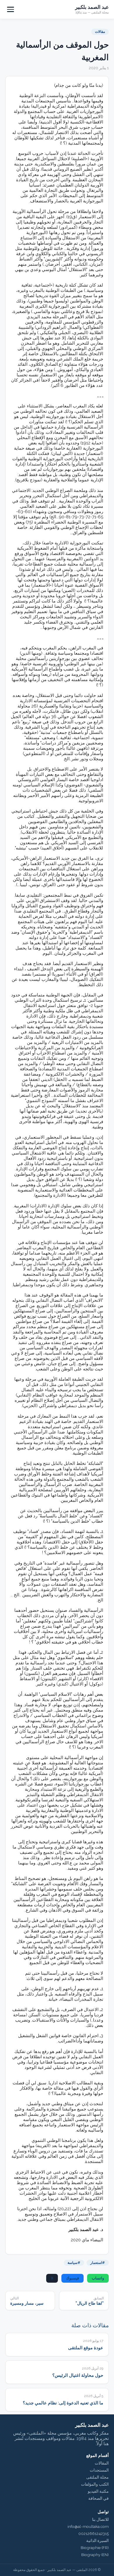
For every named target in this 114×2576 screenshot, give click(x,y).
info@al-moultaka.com (88, 2526)
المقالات (102, 2463)
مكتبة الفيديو (98, 2491)
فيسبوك (72, 2278)
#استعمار (98, 2263)
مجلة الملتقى (97, 2477)
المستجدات (99, 2470)
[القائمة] (11, 9)
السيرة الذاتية (97, 2541)
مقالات (100, 32)
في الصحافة (99, 2498)
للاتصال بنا (100, 2519)
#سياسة (74, 2263)
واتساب (98, 2278)
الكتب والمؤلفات (95, 2484)
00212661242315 (94, 2533)
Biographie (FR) (95, 2548)
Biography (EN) (95, 2555)
